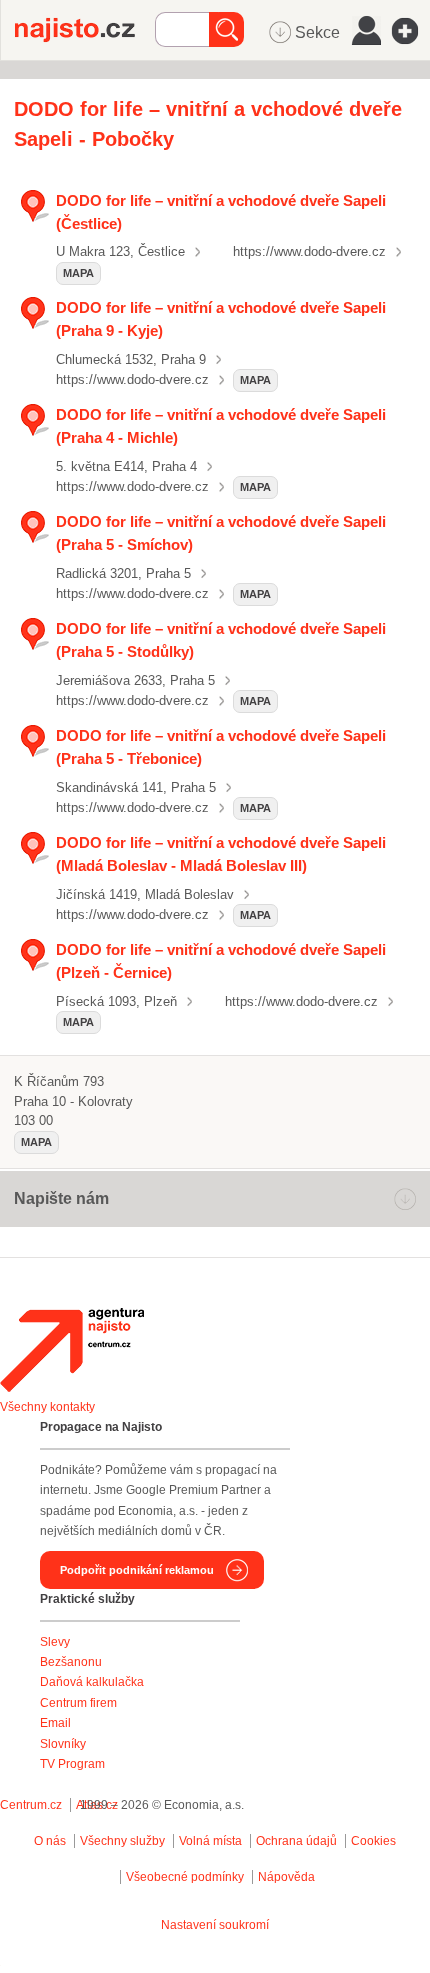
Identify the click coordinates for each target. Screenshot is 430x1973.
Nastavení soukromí (215, 1925)
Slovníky (63, 1744)
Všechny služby (124, 1841)
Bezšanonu (71, 1662)
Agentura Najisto (72, 1350)
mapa (78, 273)
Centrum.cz (31, 1805)
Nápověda (286, 1877)
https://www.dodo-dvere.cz (309, 251)
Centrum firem (78, 1703)
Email (55, 1723)
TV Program (72, 1764)
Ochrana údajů (296, 1841)
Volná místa (210, 1841)
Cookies (373, 1841)
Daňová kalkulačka (92, 1682)
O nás (50, 1841)
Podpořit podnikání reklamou (137, 1570)
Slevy (55, 1642)
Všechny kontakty (47, 1407)
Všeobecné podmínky (185, 1877)
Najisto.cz (85, 30)
